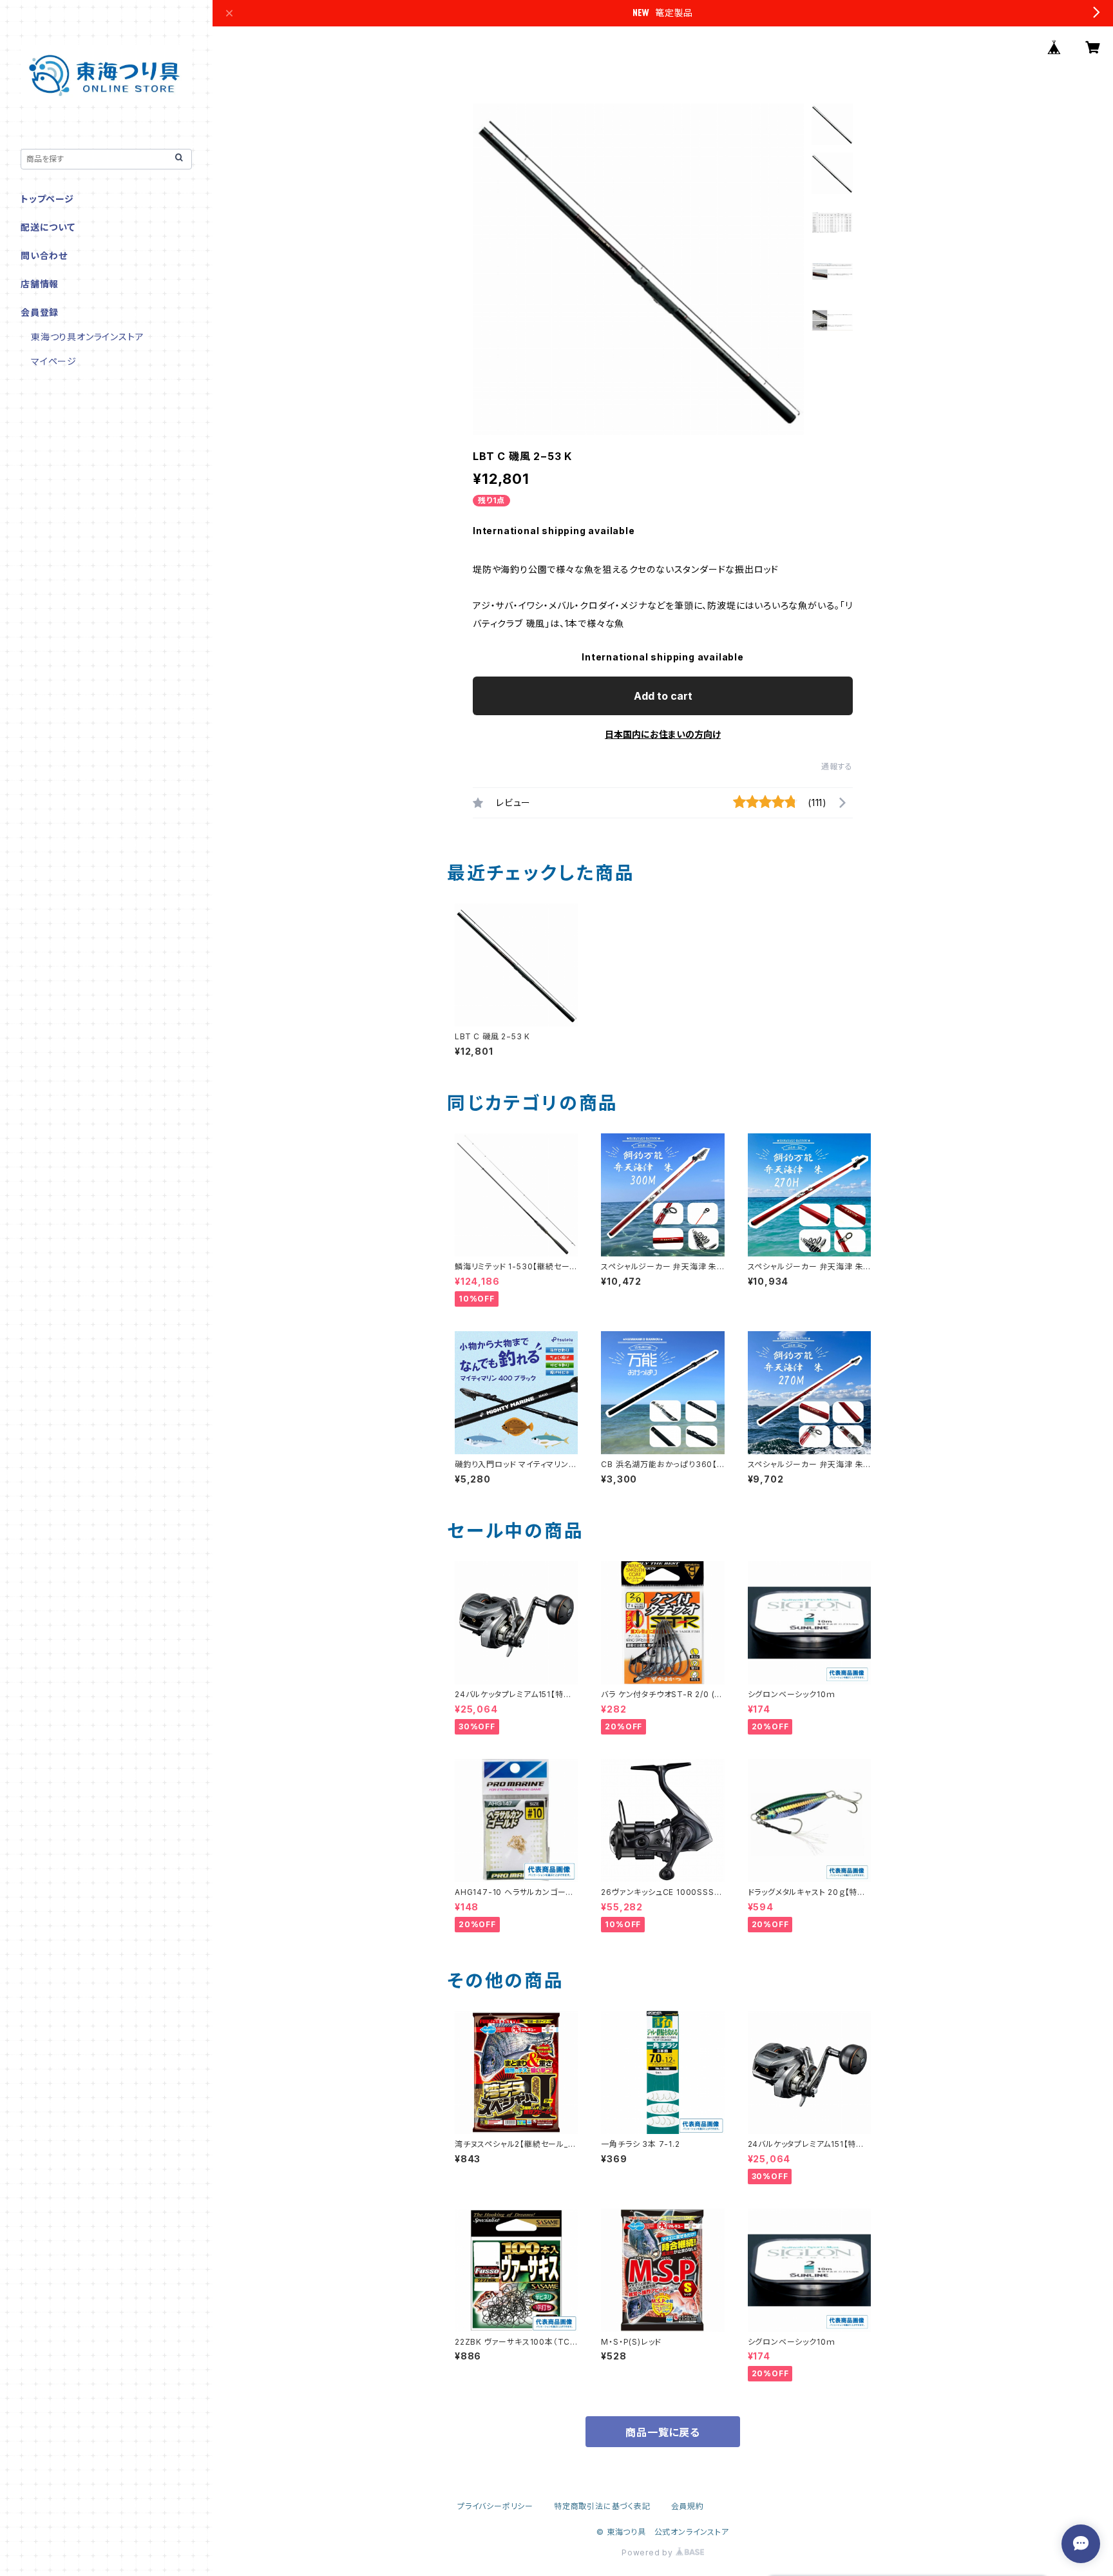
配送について (48, 227)
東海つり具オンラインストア (87, 337)
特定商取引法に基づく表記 (602, 2506)
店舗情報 (40, 284)
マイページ (54, 361)
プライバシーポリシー (495, 2506)
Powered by (649, 2552)
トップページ (47, 199)
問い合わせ (44, 255)
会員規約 (688, 2506)
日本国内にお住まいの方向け (663, 734)
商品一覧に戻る (663, 2432)
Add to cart (663, 696)
